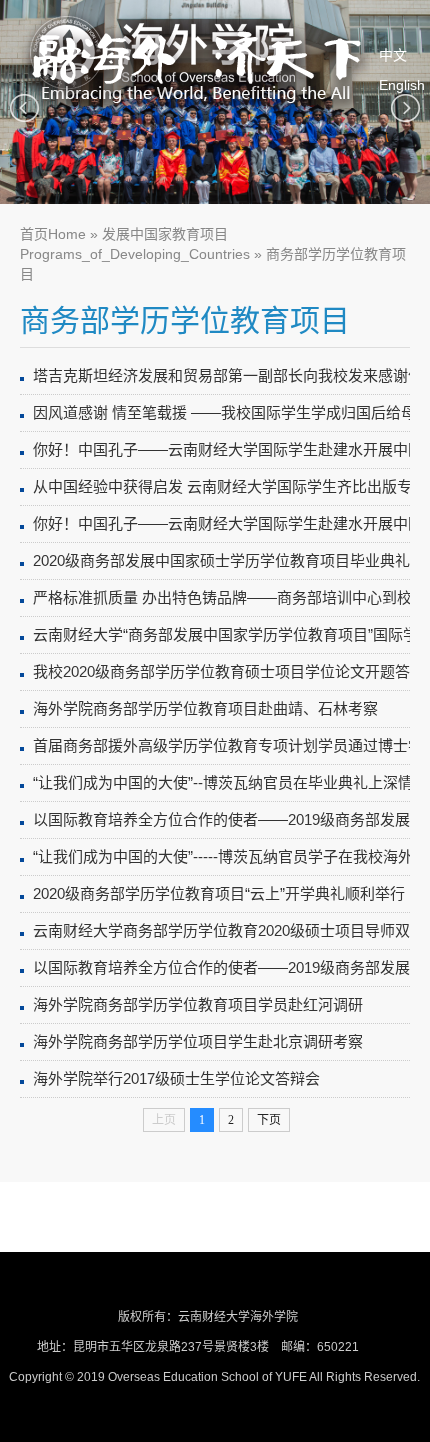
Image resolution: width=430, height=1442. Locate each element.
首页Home (53, 234)
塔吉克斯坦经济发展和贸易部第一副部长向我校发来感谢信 (228, 375)
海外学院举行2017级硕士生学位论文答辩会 (176, 1078)
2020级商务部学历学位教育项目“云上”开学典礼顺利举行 (219, 893)
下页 (269, 1120)
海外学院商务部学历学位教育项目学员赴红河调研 (198, 1004)
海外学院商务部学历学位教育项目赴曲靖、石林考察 (205, 708)
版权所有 (142, 1317)
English (402, 85)
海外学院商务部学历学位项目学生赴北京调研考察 (198, 1041)
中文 (393, 55)
